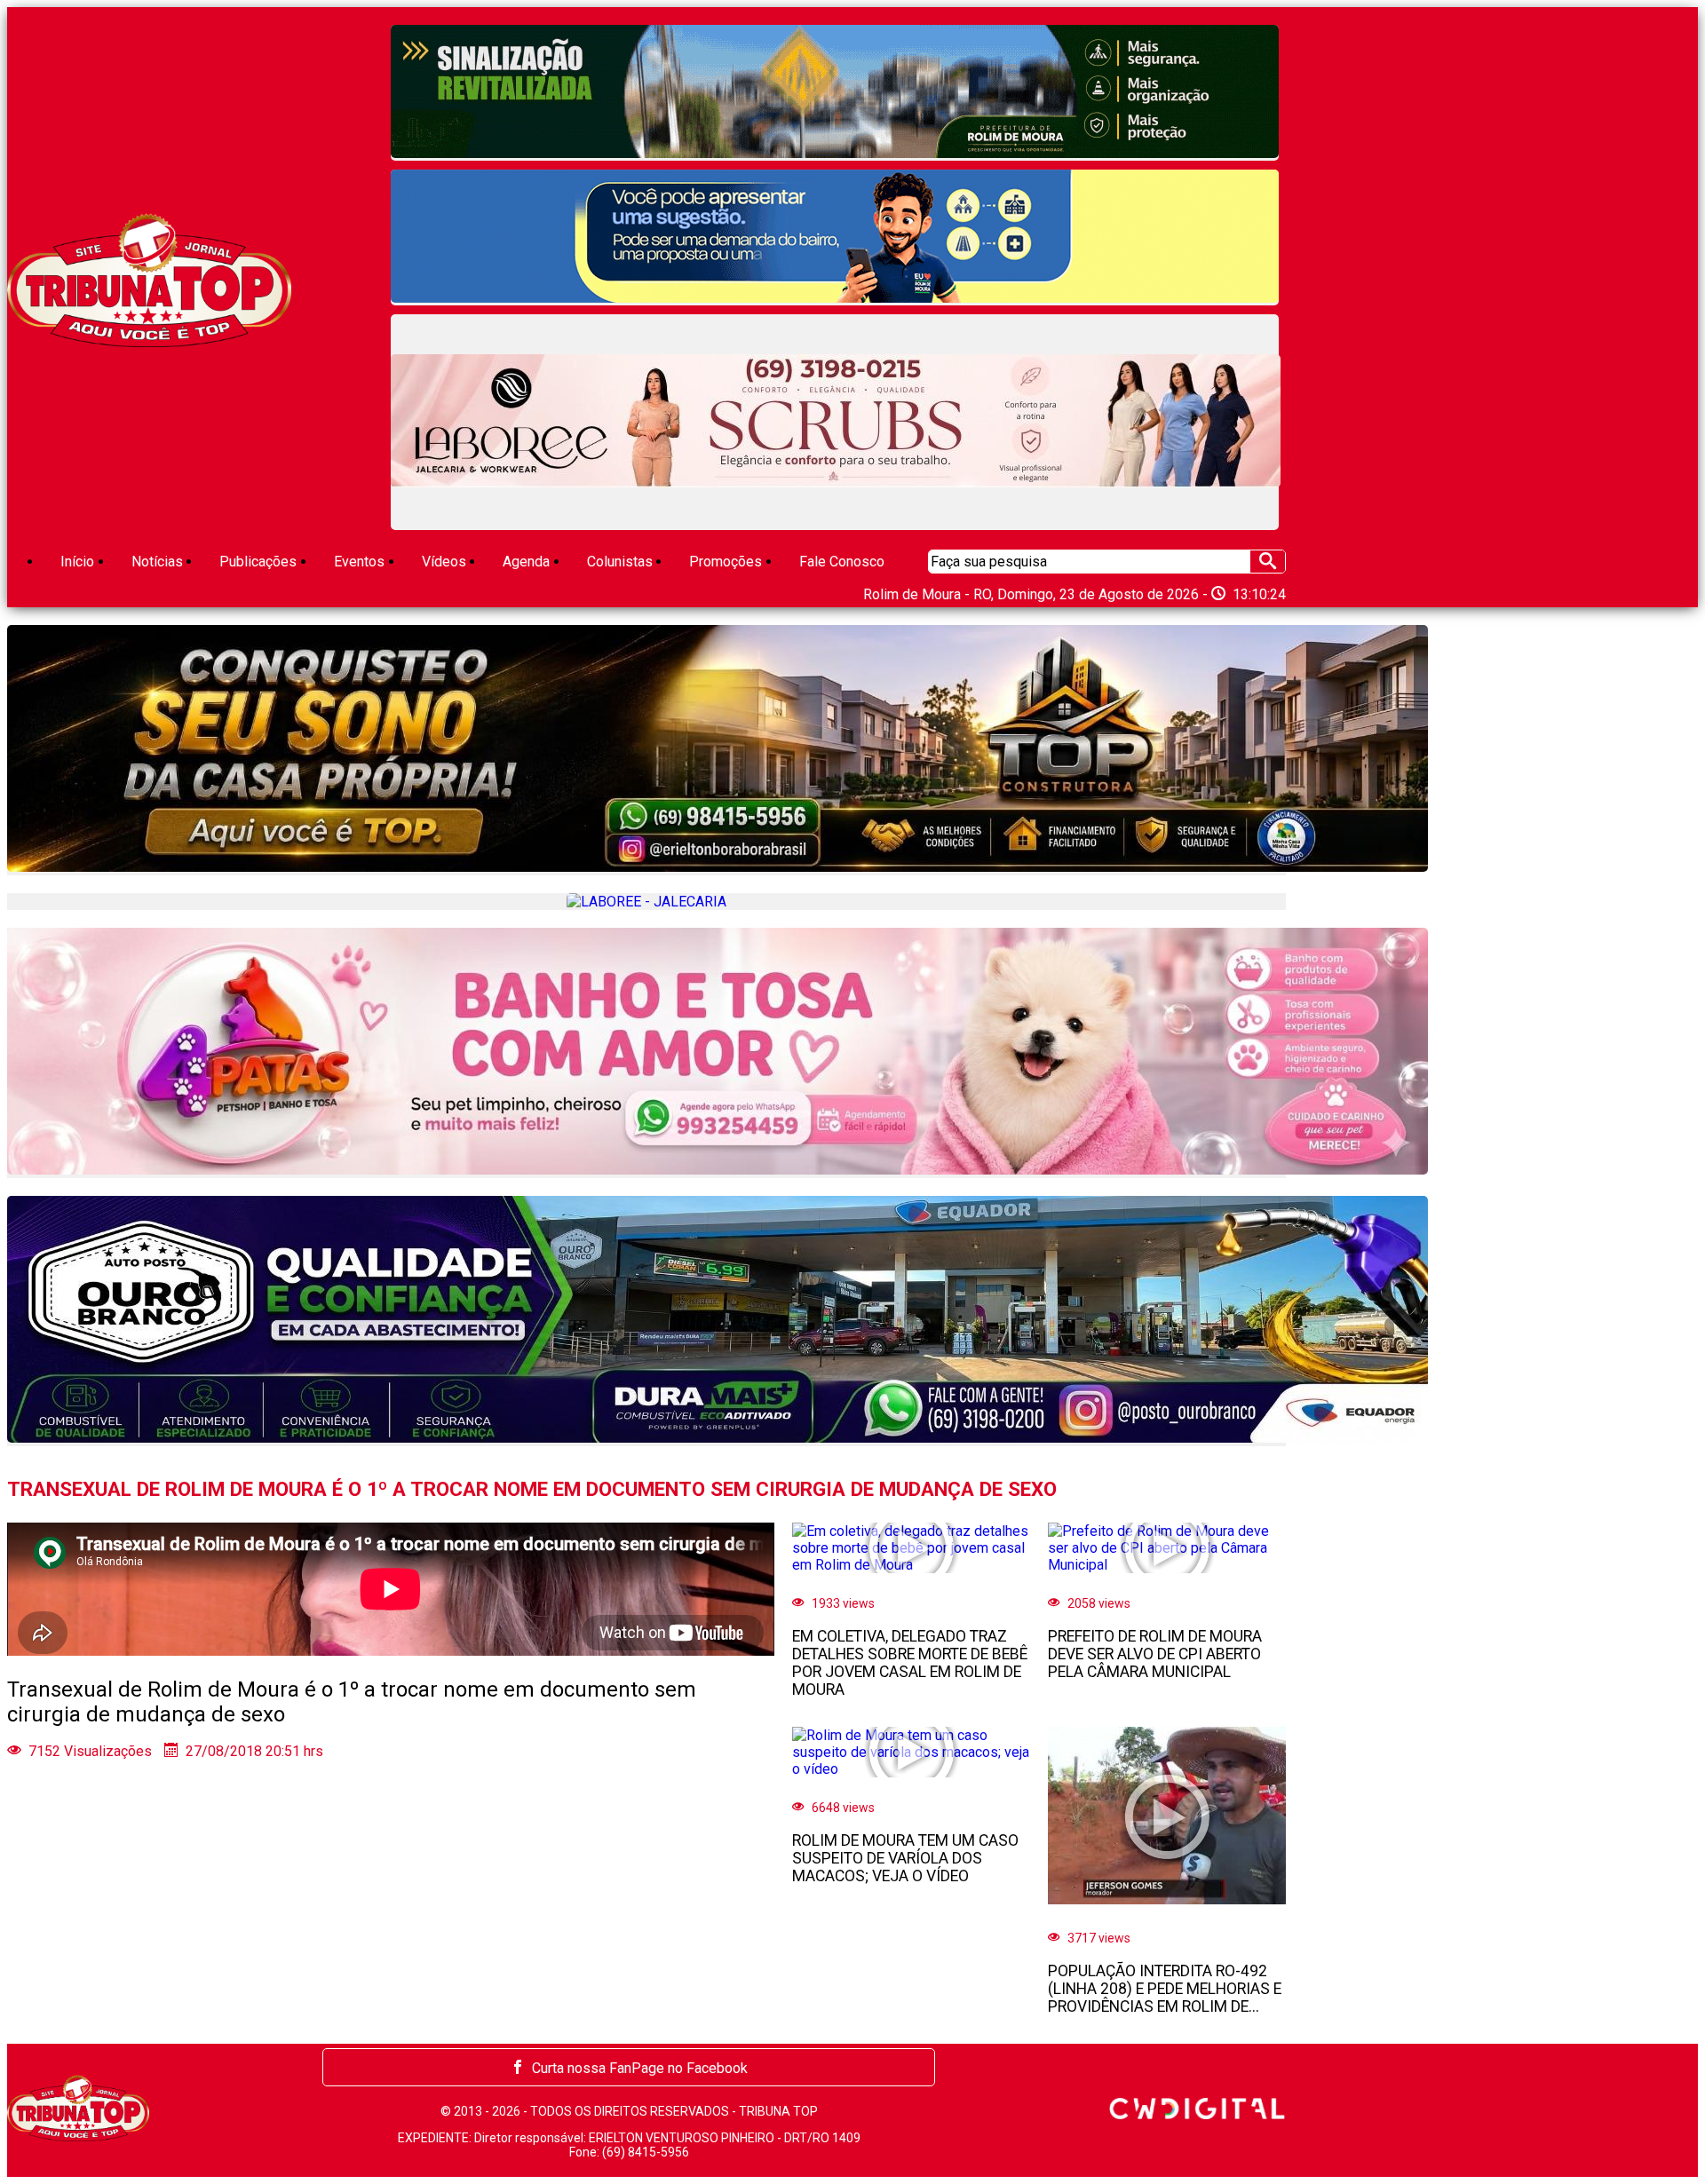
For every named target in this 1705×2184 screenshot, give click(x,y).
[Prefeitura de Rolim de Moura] (835, 93)
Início (77, 562)
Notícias (157, 562)
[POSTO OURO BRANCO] (646, 1321)
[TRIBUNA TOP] (149, 342)
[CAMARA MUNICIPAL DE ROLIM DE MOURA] (835, 237)
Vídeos (444, 562)
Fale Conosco (842, 562)
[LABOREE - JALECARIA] (646, 902)
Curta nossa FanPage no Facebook (640, 2068)
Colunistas (620, 562)
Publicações (258, 562)
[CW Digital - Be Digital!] (1197, 2114)
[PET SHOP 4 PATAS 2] (646, 1053)
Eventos (359, 562)
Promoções (726, 562)
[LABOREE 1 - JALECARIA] (836, 422)
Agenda (526, 562)
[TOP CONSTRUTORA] (646, 750)
